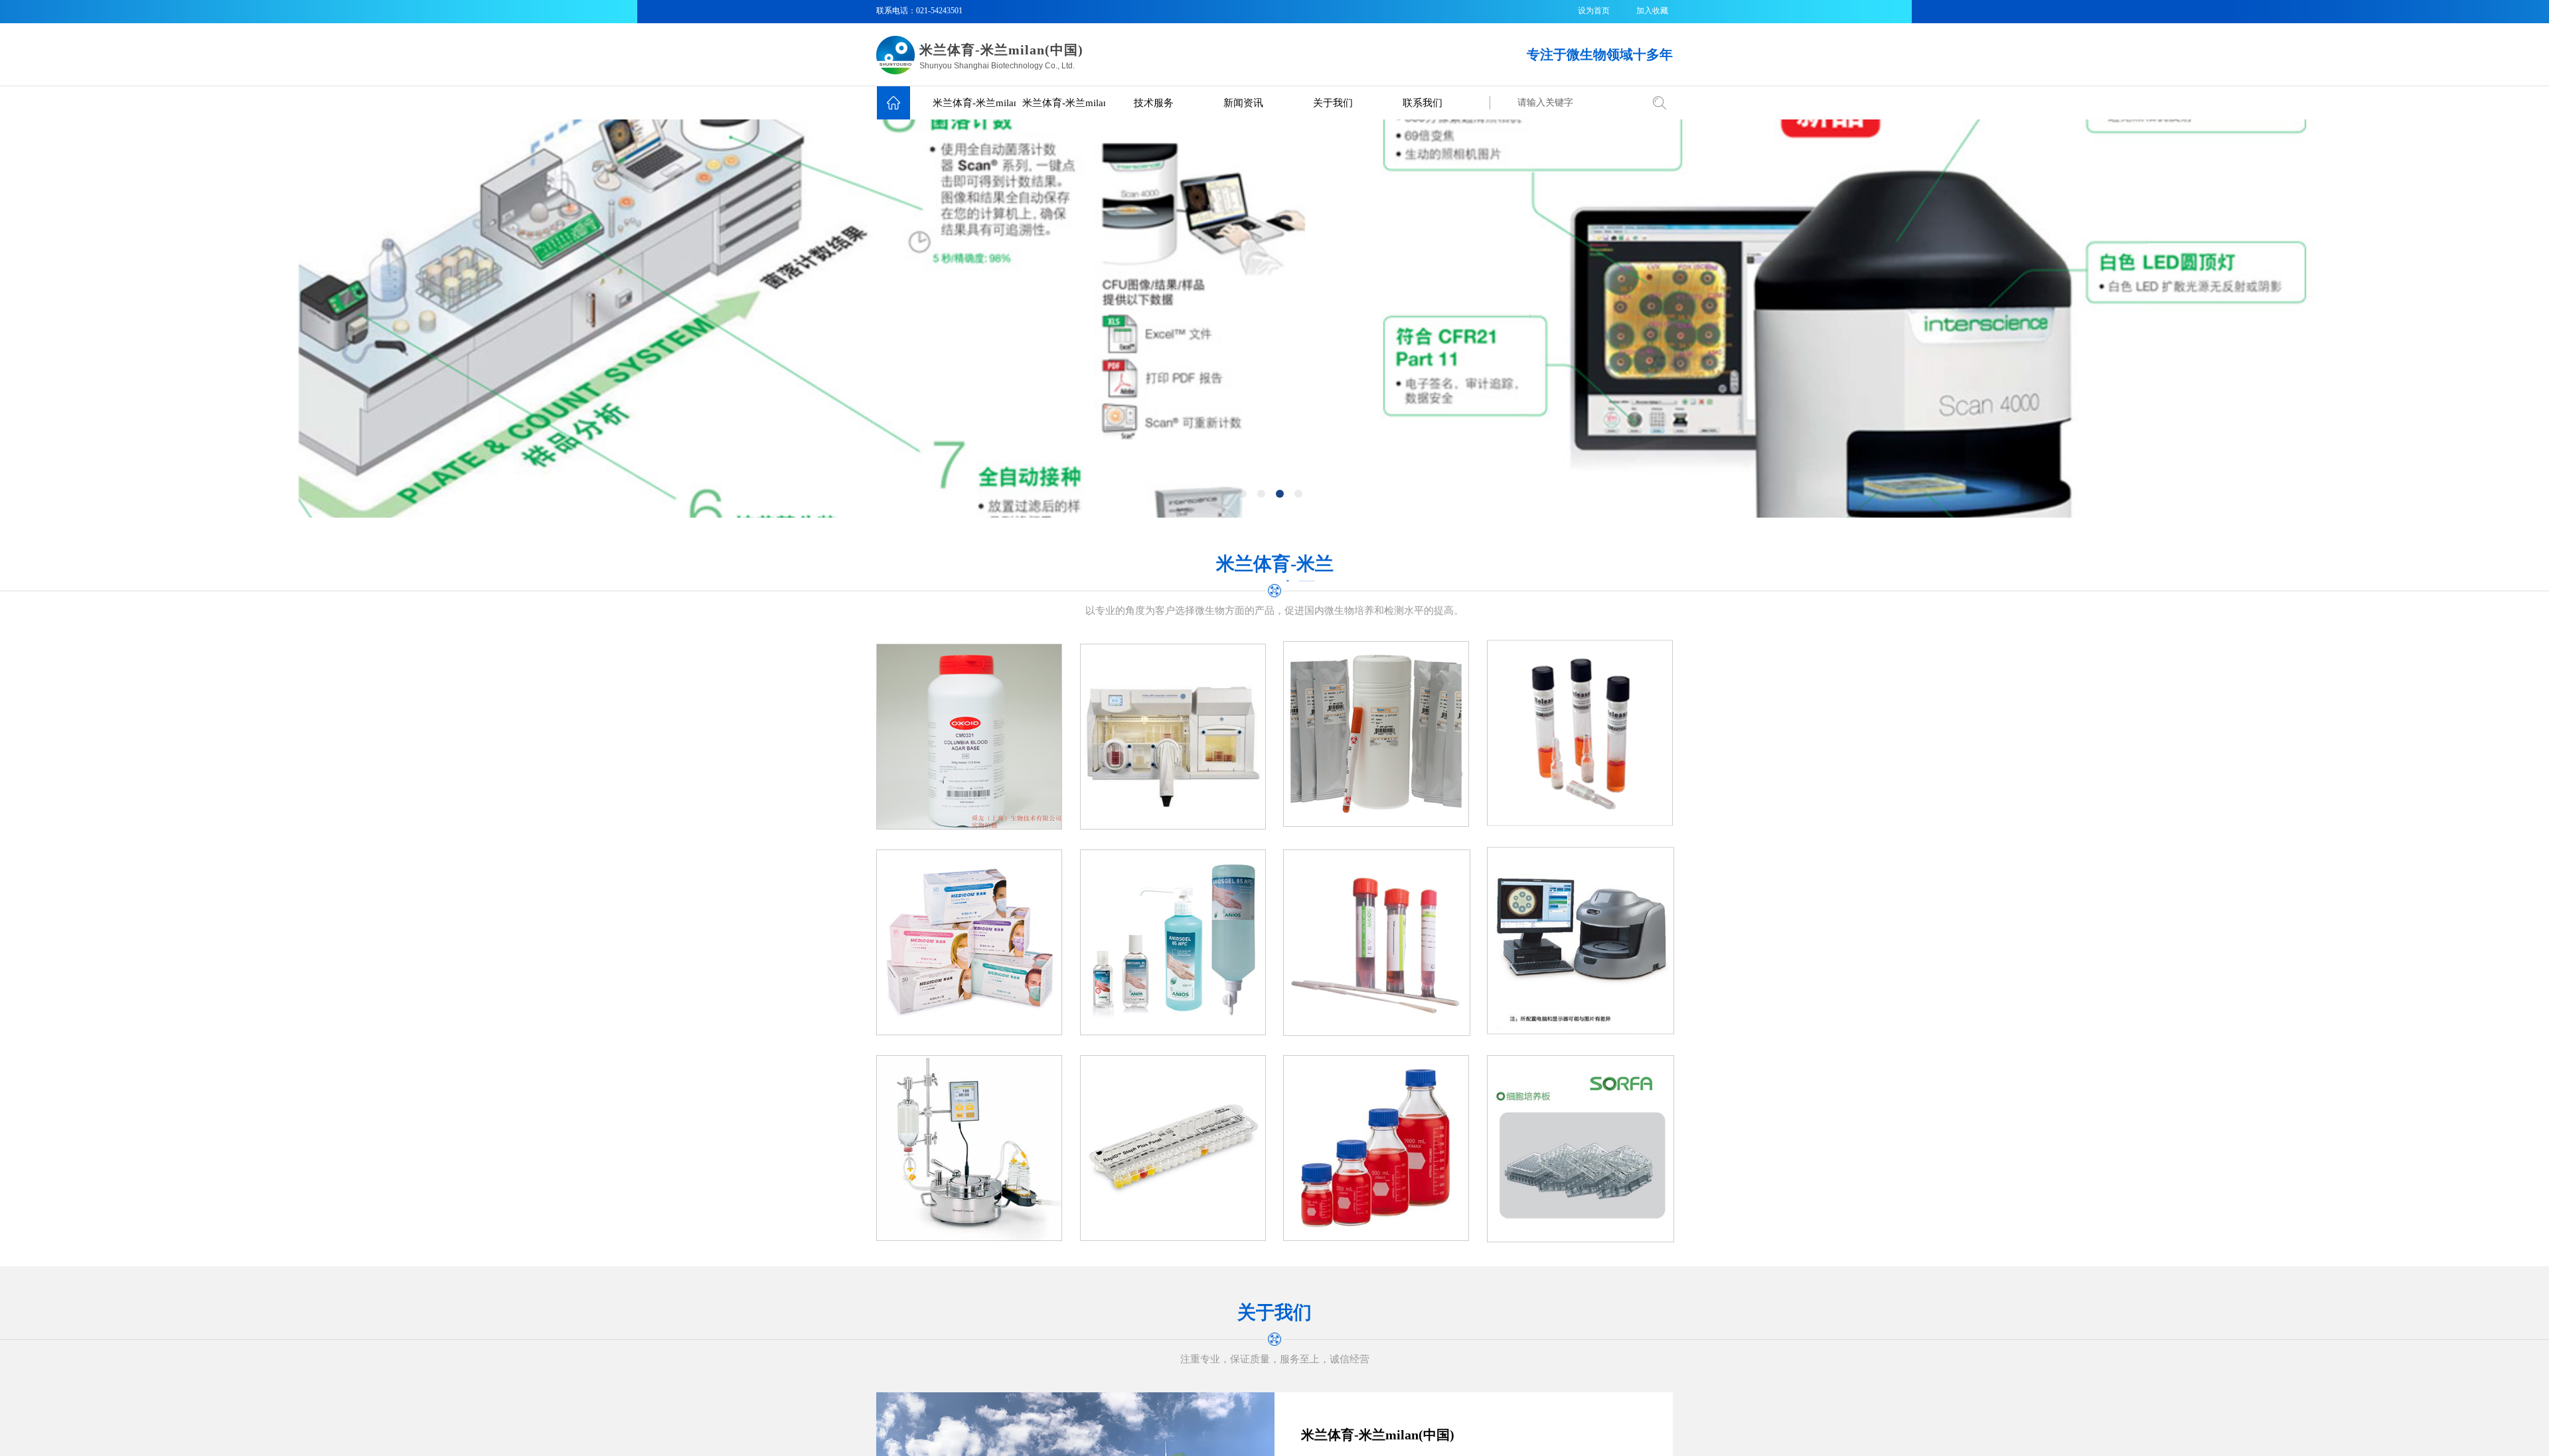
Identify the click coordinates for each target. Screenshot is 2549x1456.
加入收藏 (1652, 11)
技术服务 (1154, 103)
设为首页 (1594, 11)
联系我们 (1423, 103)
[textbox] (1575, 103)
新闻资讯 (1243, 103)
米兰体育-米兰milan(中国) (974, 103)
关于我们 (1333, 103)
